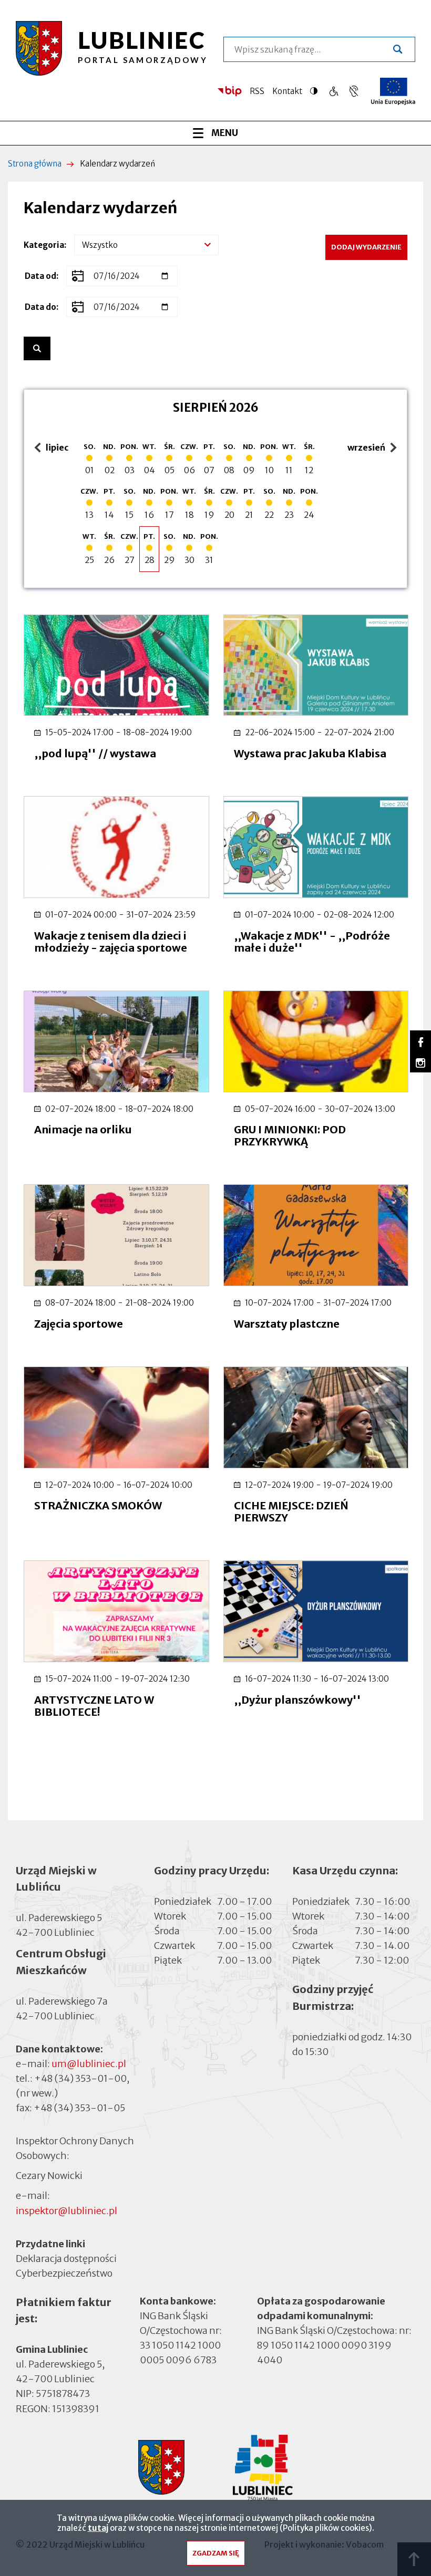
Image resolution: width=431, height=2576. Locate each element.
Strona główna (35, 164)
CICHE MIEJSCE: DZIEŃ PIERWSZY (291, 1511)
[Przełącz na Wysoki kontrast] (316, 91)
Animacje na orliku (83, 1129)
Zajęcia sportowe (79, 1324)
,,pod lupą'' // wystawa (95, 753)
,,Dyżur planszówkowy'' (297, 1700)
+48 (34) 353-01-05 (79, 2108)
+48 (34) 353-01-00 (80, 2078)
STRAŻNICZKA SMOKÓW (98, 1505)
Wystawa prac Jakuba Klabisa (310, 753)
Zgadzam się (216, 2553)
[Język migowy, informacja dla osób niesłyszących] (333, 91)
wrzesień (368, 448)
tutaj (98, 2528)
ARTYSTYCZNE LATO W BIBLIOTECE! (94, 1706)
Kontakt (287, 91)
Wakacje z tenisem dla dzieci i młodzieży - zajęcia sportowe (111, 942)
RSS (257, 91)
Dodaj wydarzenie (366, 247)
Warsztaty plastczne (287, 1324)
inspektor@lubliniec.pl (66, 2211)
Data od (40, 276)
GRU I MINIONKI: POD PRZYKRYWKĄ (290, 1135)
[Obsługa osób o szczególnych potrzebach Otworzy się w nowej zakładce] (354, 91)
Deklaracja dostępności (66, 2259)
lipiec (53, 448)
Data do (40, 307)
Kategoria (44, 245)
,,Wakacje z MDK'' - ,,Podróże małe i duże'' (312, 942)
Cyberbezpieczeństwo (64, 2273)
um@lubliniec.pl (89, 2064)
